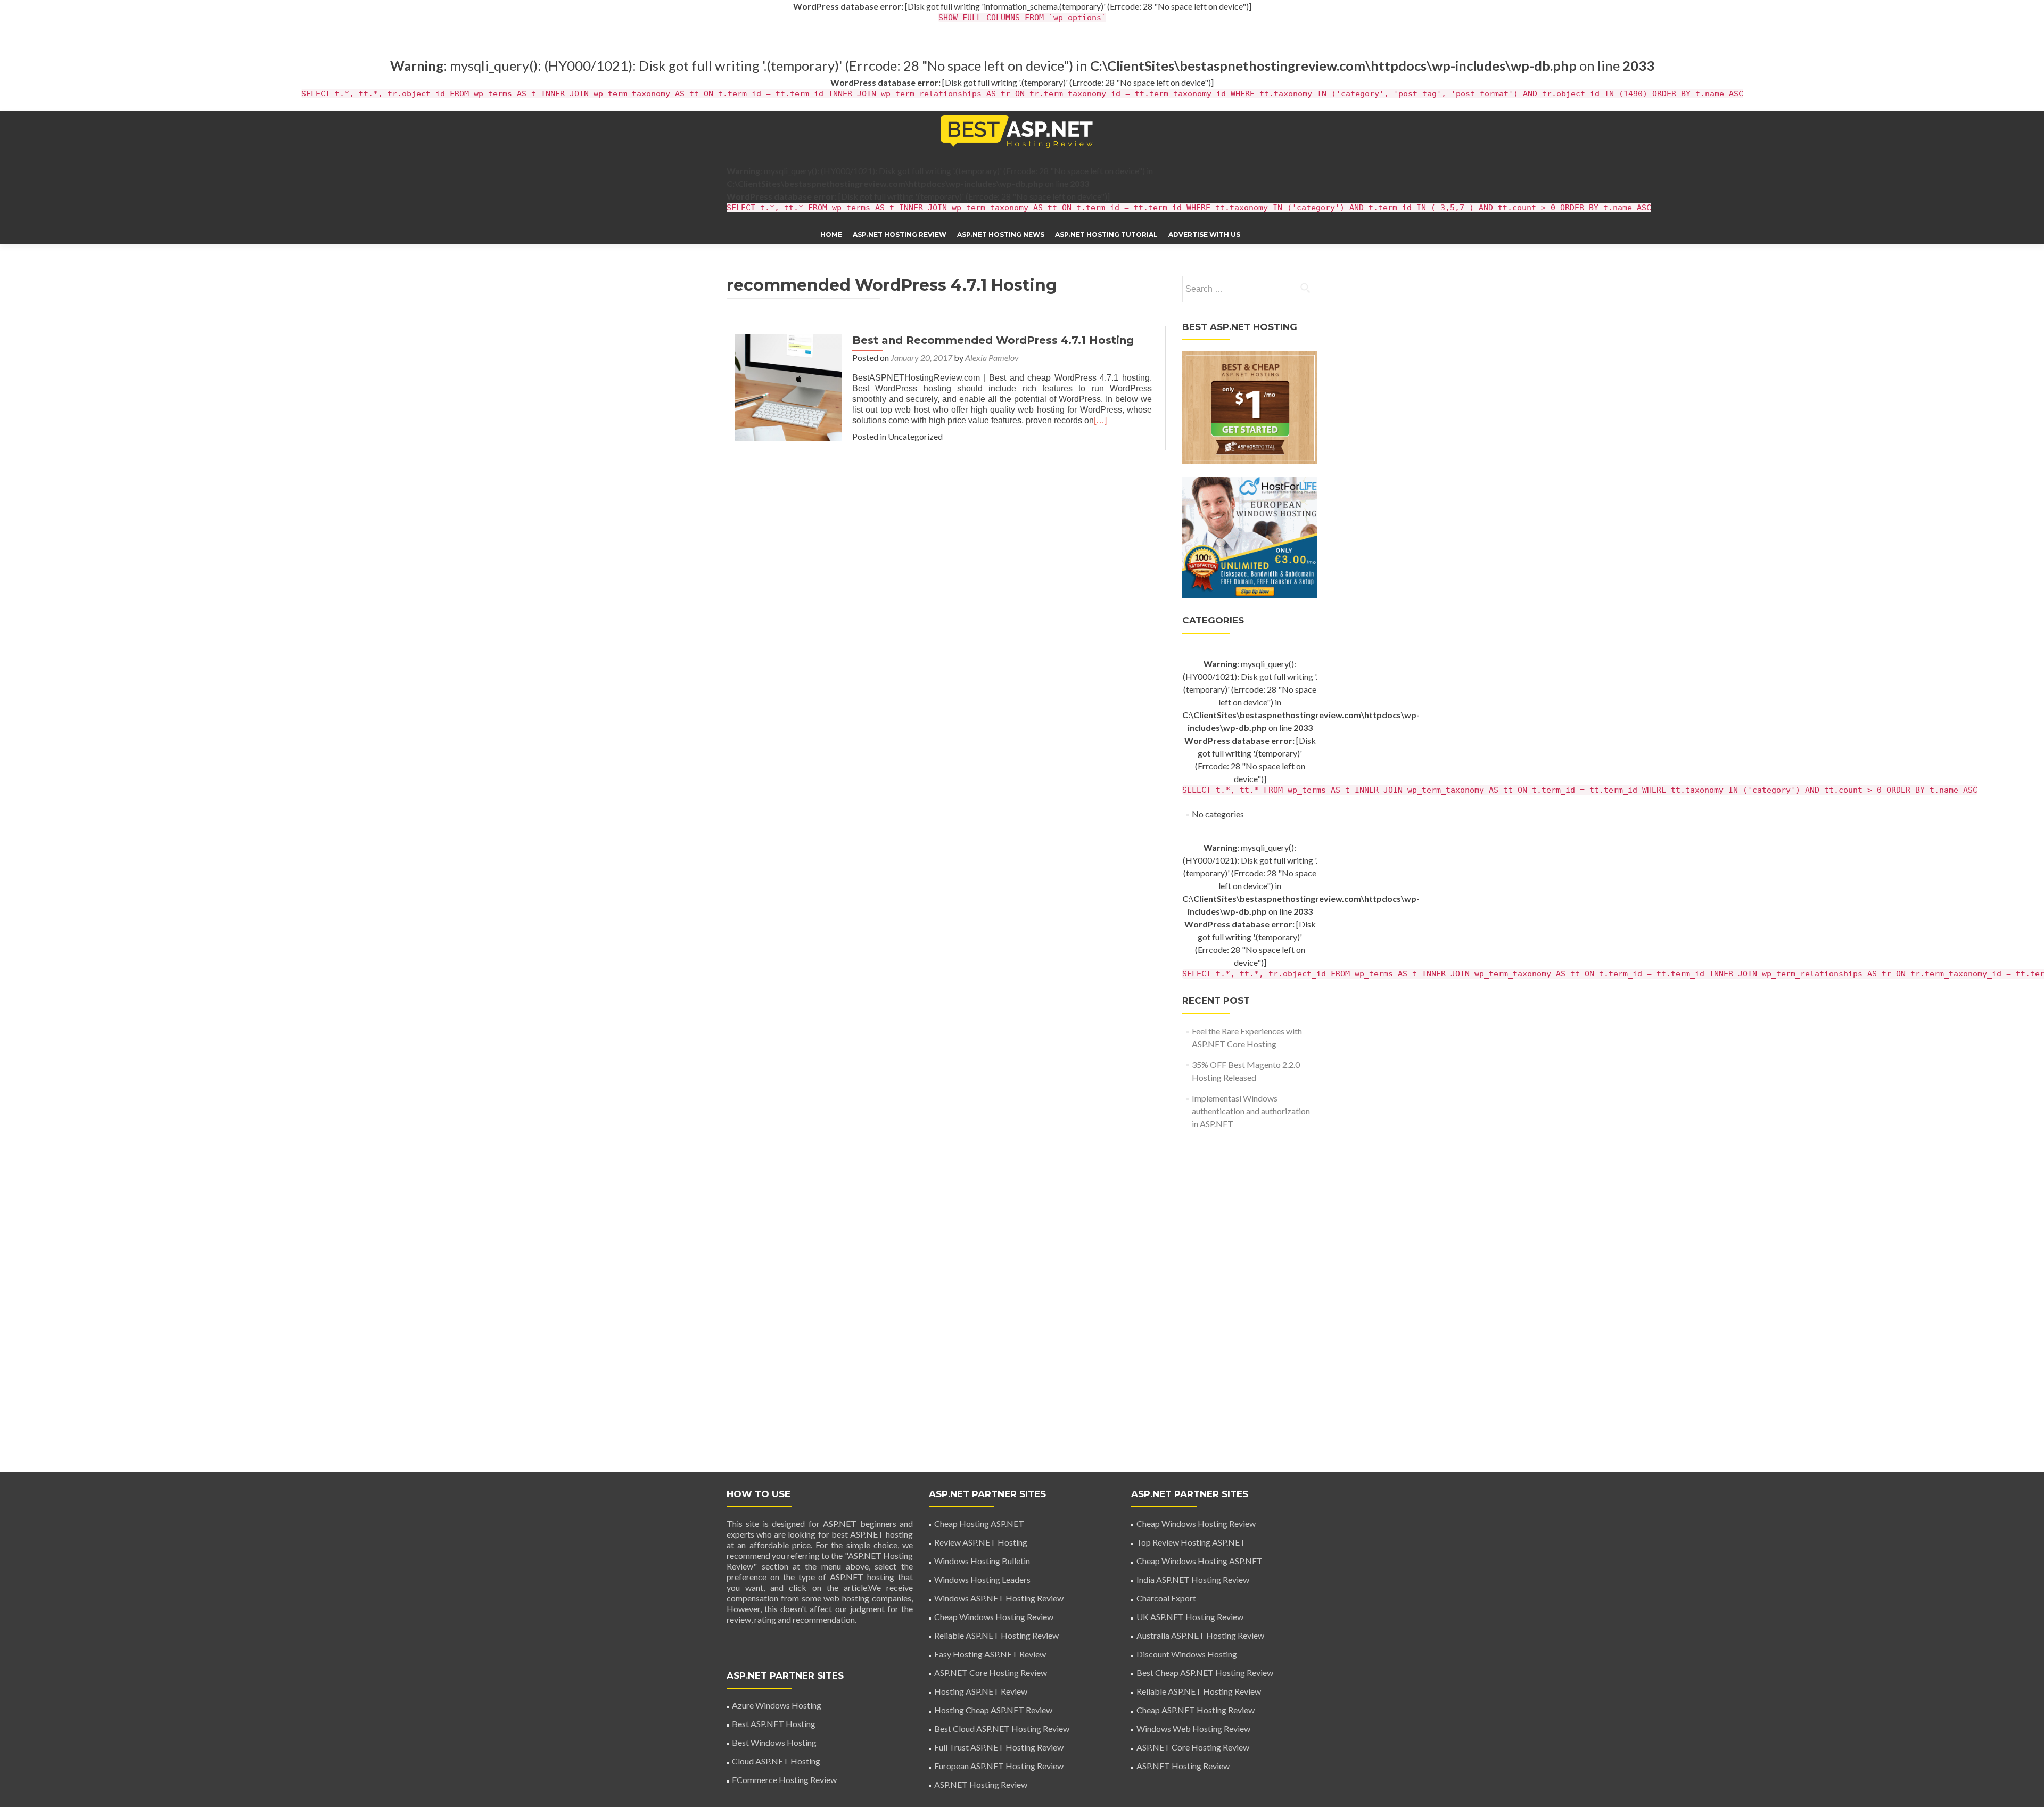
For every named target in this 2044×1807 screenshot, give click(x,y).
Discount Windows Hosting (1187, 1654)
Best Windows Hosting (774, 1742)
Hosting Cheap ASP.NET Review (993, 1710)
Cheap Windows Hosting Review (994, 1617)
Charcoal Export (1166, 1598)
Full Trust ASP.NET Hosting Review (999, 1747)
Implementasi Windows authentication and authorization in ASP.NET (1251, 1111)
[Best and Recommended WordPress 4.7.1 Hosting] (788, 386)
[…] (1100, 420)
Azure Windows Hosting (777, 1705)
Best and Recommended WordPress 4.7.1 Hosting (993, 340)
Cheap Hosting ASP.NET (979, 1523)
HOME (831, 235)
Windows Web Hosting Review (1193, 1728)
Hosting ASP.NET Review (981, 1691)
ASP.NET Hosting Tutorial (1106, 235)
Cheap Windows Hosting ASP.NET (1200, 1561)
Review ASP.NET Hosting (981, 1542)
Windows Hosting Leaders (982, 1579)
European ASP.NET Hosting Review (999, 1766)
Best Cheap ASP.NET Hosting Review (1205, 1673)
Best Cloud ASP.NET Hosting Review (1002, 1728)
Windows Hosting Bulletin (982, 1561)
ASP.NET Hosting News (1001, 235)
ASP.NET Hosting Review (900, 235)
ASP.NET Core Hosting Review (991, 1673)
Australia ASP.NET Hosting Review (1200, 1635)
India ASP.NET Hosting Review (1193, 1579)
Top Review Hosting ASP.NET (1191, 1542)
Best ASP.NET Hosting (774, 1724)
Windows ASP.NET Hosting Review (999, 1598)
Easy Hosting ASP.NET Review (990, 1654)
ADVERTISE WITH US (1204, 235)
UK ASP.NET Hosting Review (1190, 1617)
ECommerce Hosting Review (784, 1780)
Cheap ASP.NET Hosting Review (1196, 1710)
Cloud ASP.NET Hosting (776, 1761)
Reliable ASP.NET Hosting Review (996, 1635)
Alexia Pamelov (992, 358)
